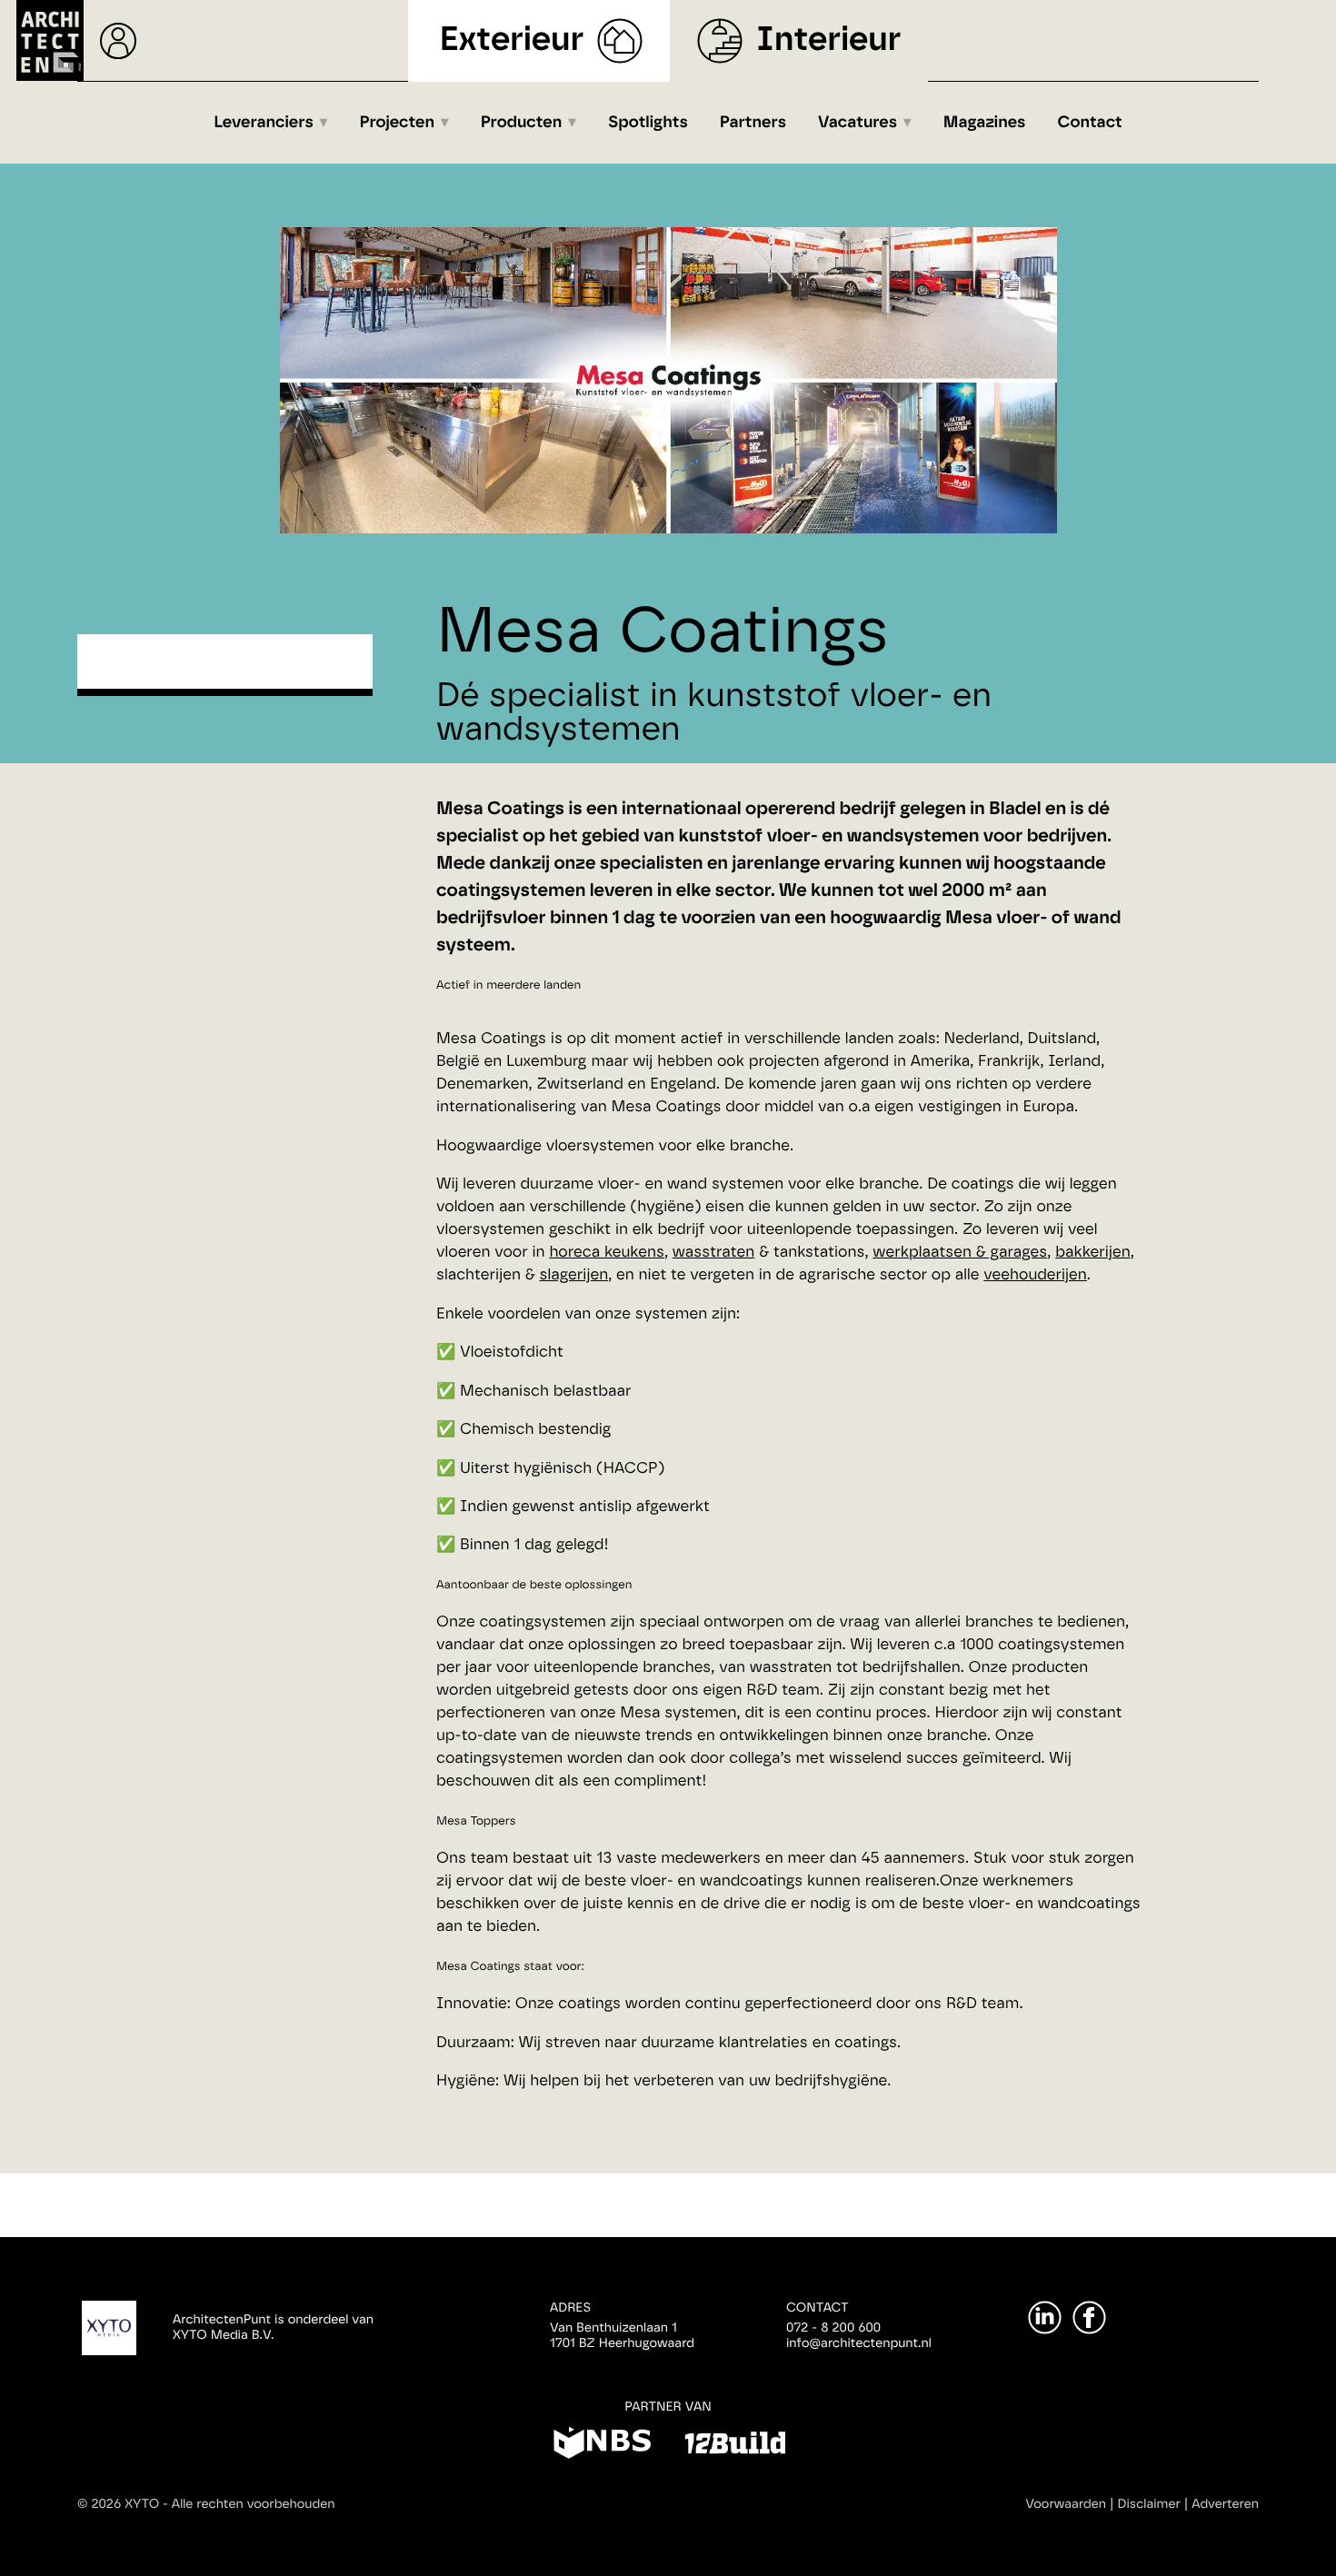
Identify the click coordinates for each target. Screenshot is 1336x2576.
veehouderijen (1035, 1275)
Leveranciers (264, 123)
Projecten (398, 123)
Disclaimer (1149, 2504)
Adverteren (1225, 2504)
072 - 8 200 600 (833, 2328)
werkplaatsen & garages (960, 1253)
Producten (522, 123)
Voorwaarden (1066, 2504)
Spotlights (648, 123)
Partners (753, 123)
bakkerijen (1092, 1253)
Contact (1090, 123)
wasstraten (714, 1253)
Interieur (828, 40)
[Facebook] (1089, 2317)
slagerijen (574, 1275)
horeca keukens (607, 1253)
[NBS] (602, 2446)
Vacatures (857, 123)
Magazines (985, 123)
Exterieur (512, 40)
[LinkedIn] (1045, 2317)
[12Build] (735, 2446)
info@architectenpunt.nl (859, 2343)
